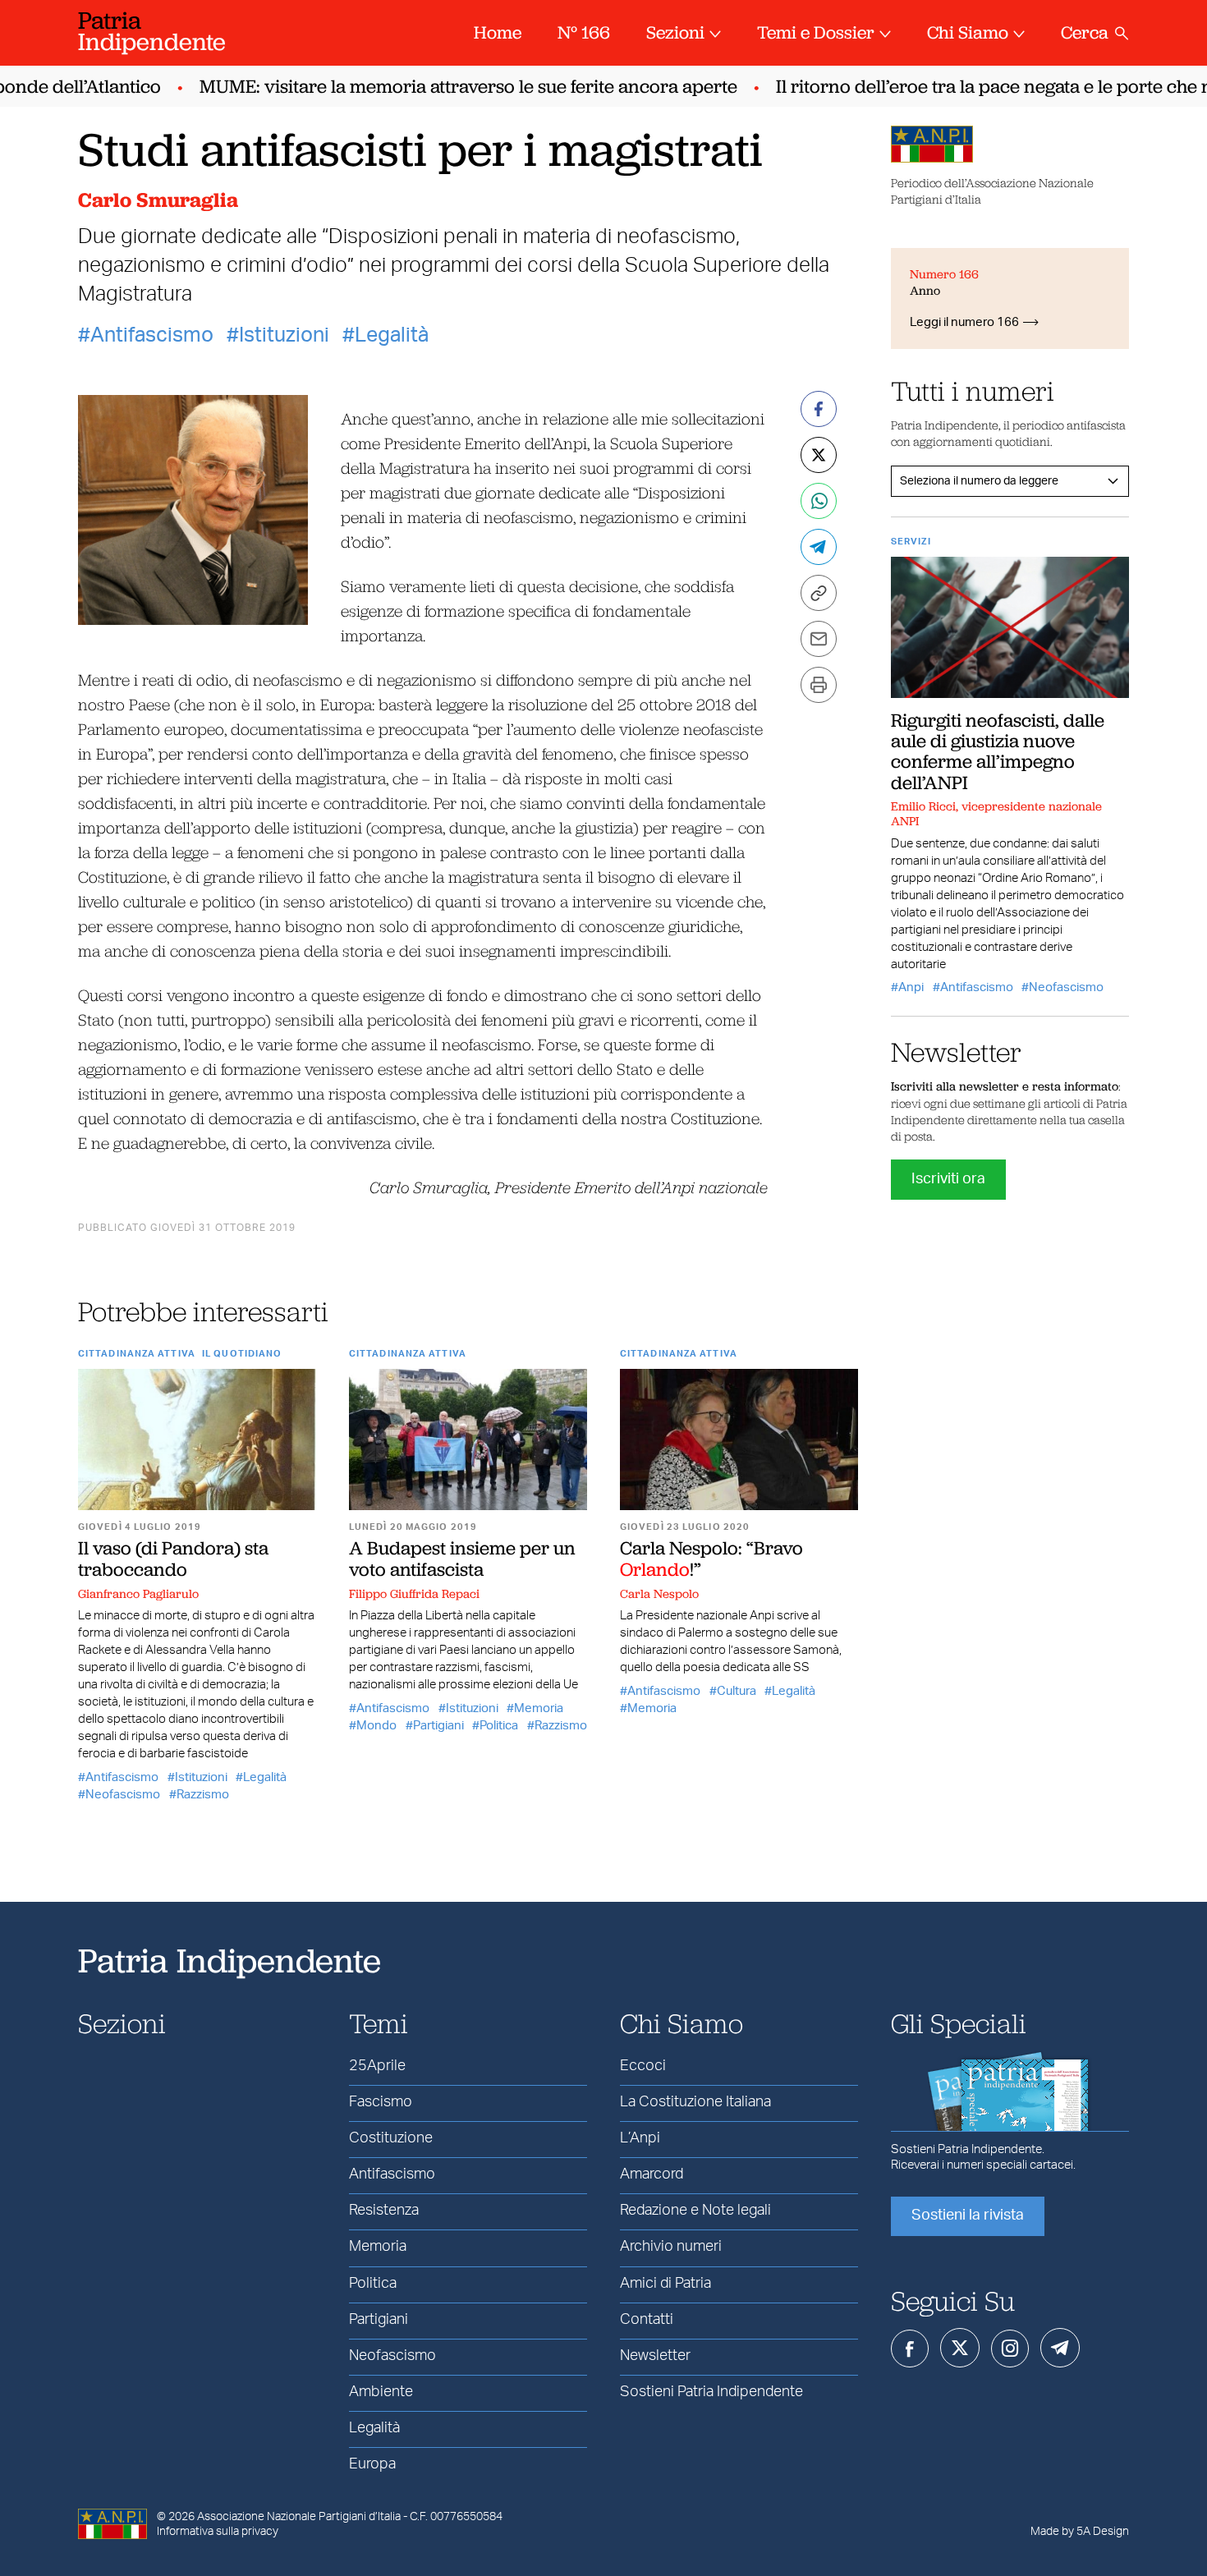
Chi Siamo (968, 32)
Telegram (1060, 2348)
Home (498, 32)
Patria (152, 31)
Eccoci (643, 2066)
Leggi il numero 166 (964, 322)
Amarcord (652, 2174)
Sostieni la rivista (968, 2216)
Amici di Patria (665, 2284)
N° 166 (584, 32)
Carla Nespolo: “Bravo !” (711, 1558)
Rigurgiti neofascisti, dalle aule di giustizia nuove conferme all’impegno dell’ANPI (998, 751)
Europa (372, 2464)
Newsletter (655, 2356)
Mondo (376, 1726)
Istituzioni (284, 335)
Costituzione (391, 2138)
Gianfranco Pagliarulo (138, 1594)
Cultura (737, 1691)
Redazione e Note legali (695, 2211)
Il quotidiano (242, 1354)
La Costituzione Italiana (695, 2102)
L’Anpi (640, 2138)
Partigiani (438, 1726)
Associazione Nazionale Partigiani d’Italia (299, 2517)
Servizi (911, 542)
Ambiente (381, 2392)
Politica (499, 1726)
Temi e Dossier (816, 32)
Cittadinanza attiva (137, 1354)
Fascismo (381, 2102)
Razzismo (203, 1795)
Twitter (960, 2348)
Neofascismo (123, 1795)
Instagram (1010, 2349)
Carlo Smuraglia (158, 200)
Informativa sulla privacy (218, 2532)
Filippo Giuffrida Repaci (414, 1594)
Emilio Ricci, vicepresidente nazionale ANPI (996, 814)
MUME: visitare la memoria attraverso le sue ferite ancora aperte (445, 87)
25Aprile (377, 2066)
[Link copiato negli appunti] (819, 593)
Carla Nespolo (659, 1594)
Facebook (910, 2349)
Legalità (392, 335)
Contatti (647, 2320)
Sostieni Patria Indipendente (711, 2392)
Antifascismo (152, 335)
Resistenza (384, 2211)
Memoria (539, 1708)
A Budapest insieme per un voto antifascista (462, 1558)
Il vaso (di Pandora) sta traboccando (173, 1558)
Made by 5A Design (1080, 2532)
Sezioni (675, 32)
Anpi (911, 987)
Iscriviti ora (948, 1179)
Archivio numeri (671, 2247)
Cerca (1085, 32)
